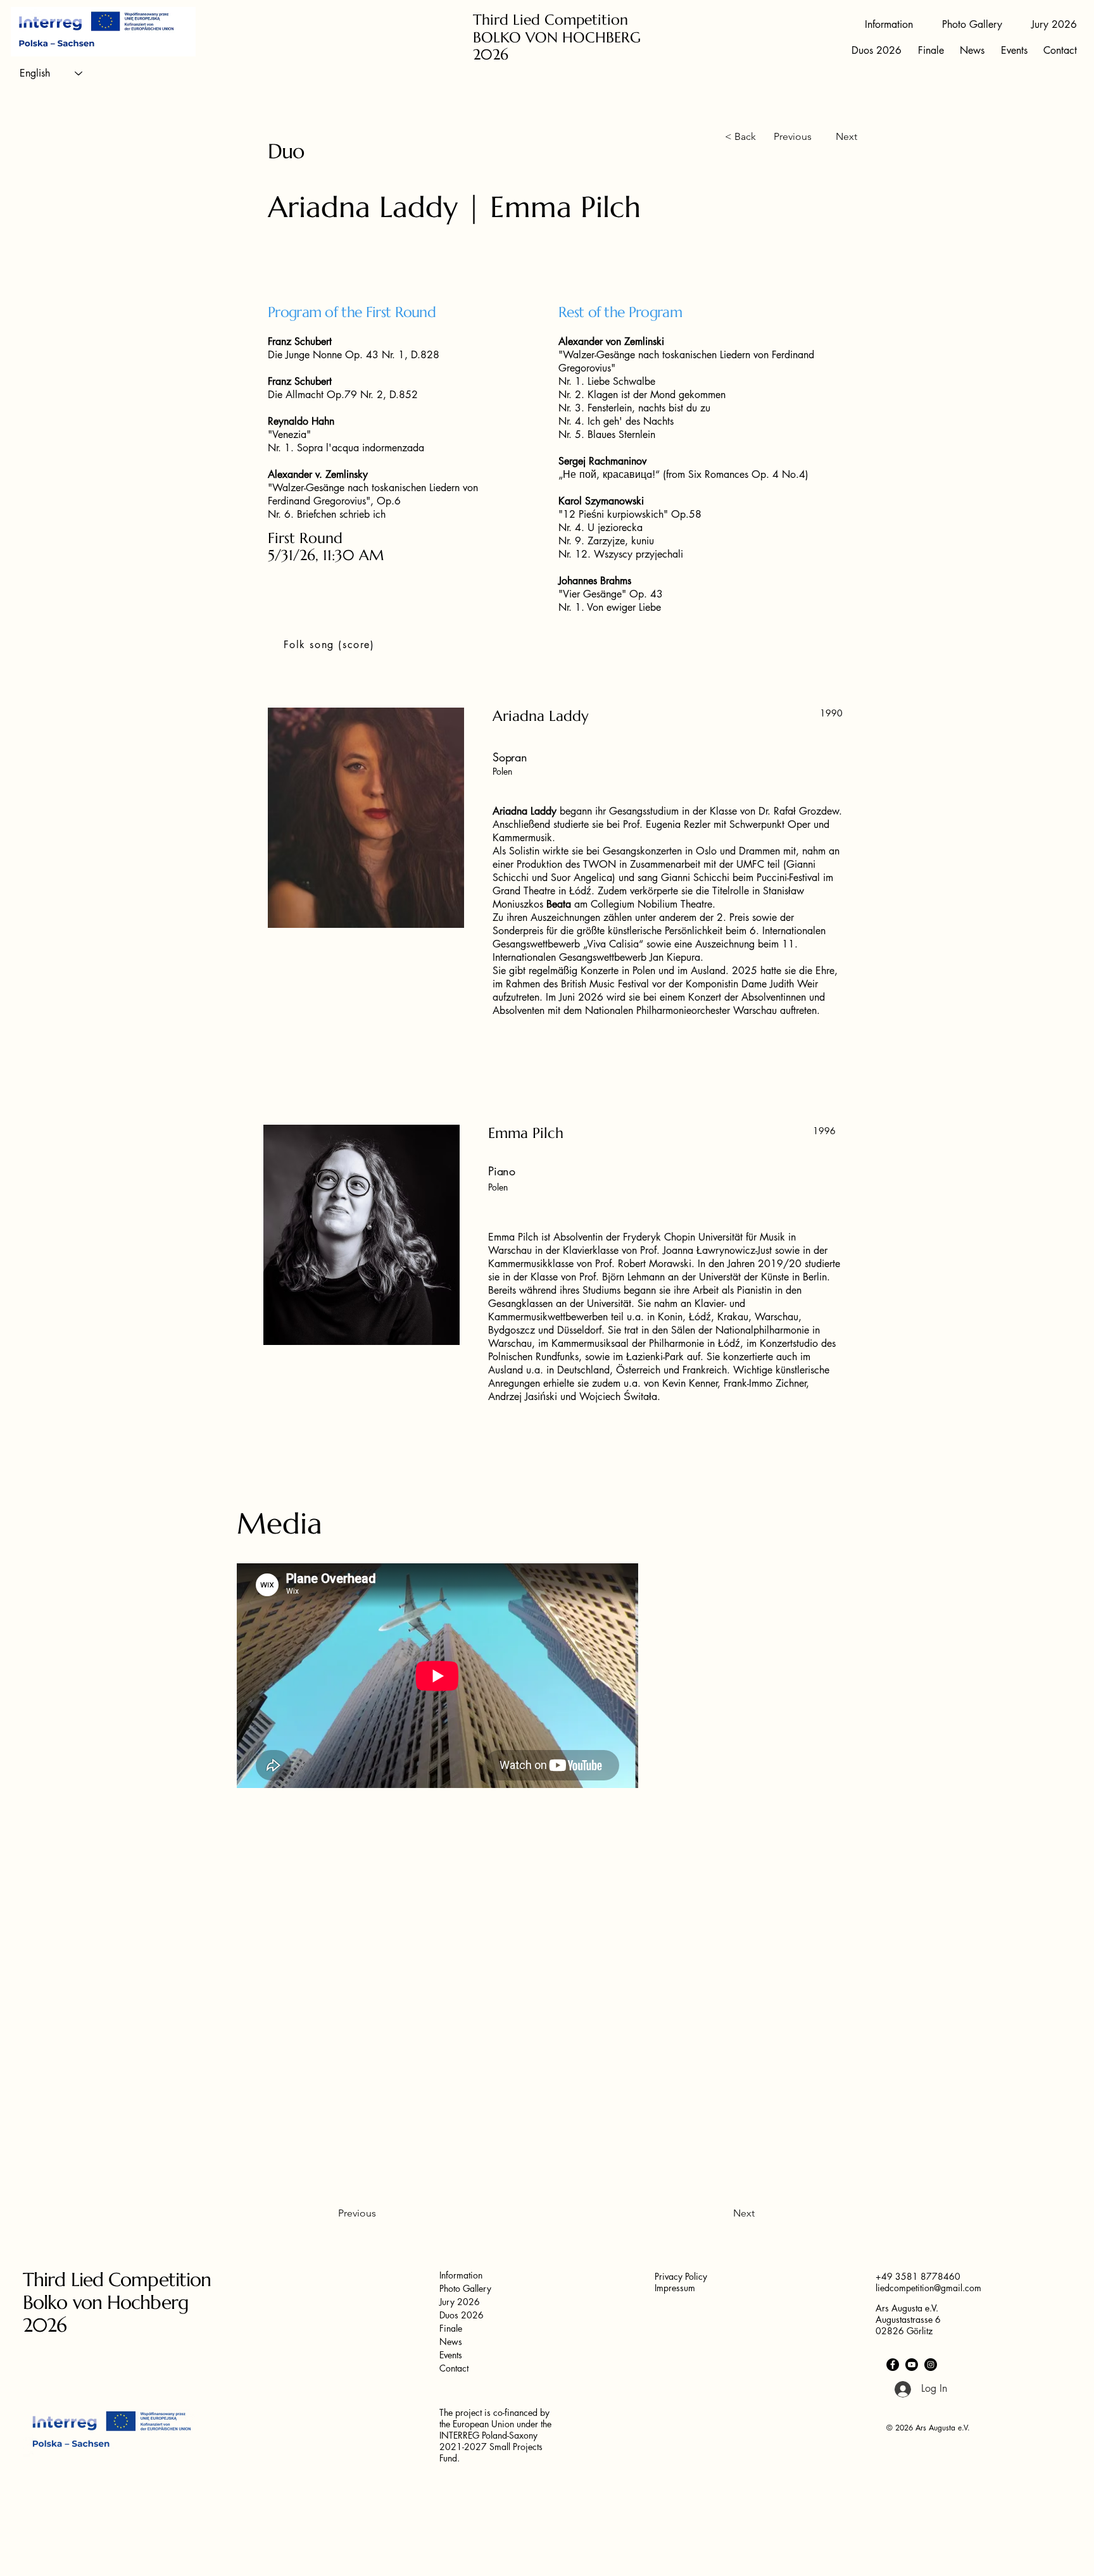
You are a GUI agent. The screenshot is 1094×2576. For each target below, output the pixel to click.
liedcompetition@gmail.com (928, 2288)
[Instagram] (931, 2365)
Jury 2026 (460, 2302)
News (451, 2342)
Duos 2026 (462, 2315)
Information (461, 2275)
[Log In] (896, 2389)
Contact (454, 2368)
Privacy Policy (681, 2276)
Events (451, 2355)
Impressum (675, 2288)
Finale (451, 2328)
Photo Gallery (465, 2288)
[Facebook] (893, 2365)
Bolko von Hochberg (106, 2302)
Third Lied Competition (550, 20)
